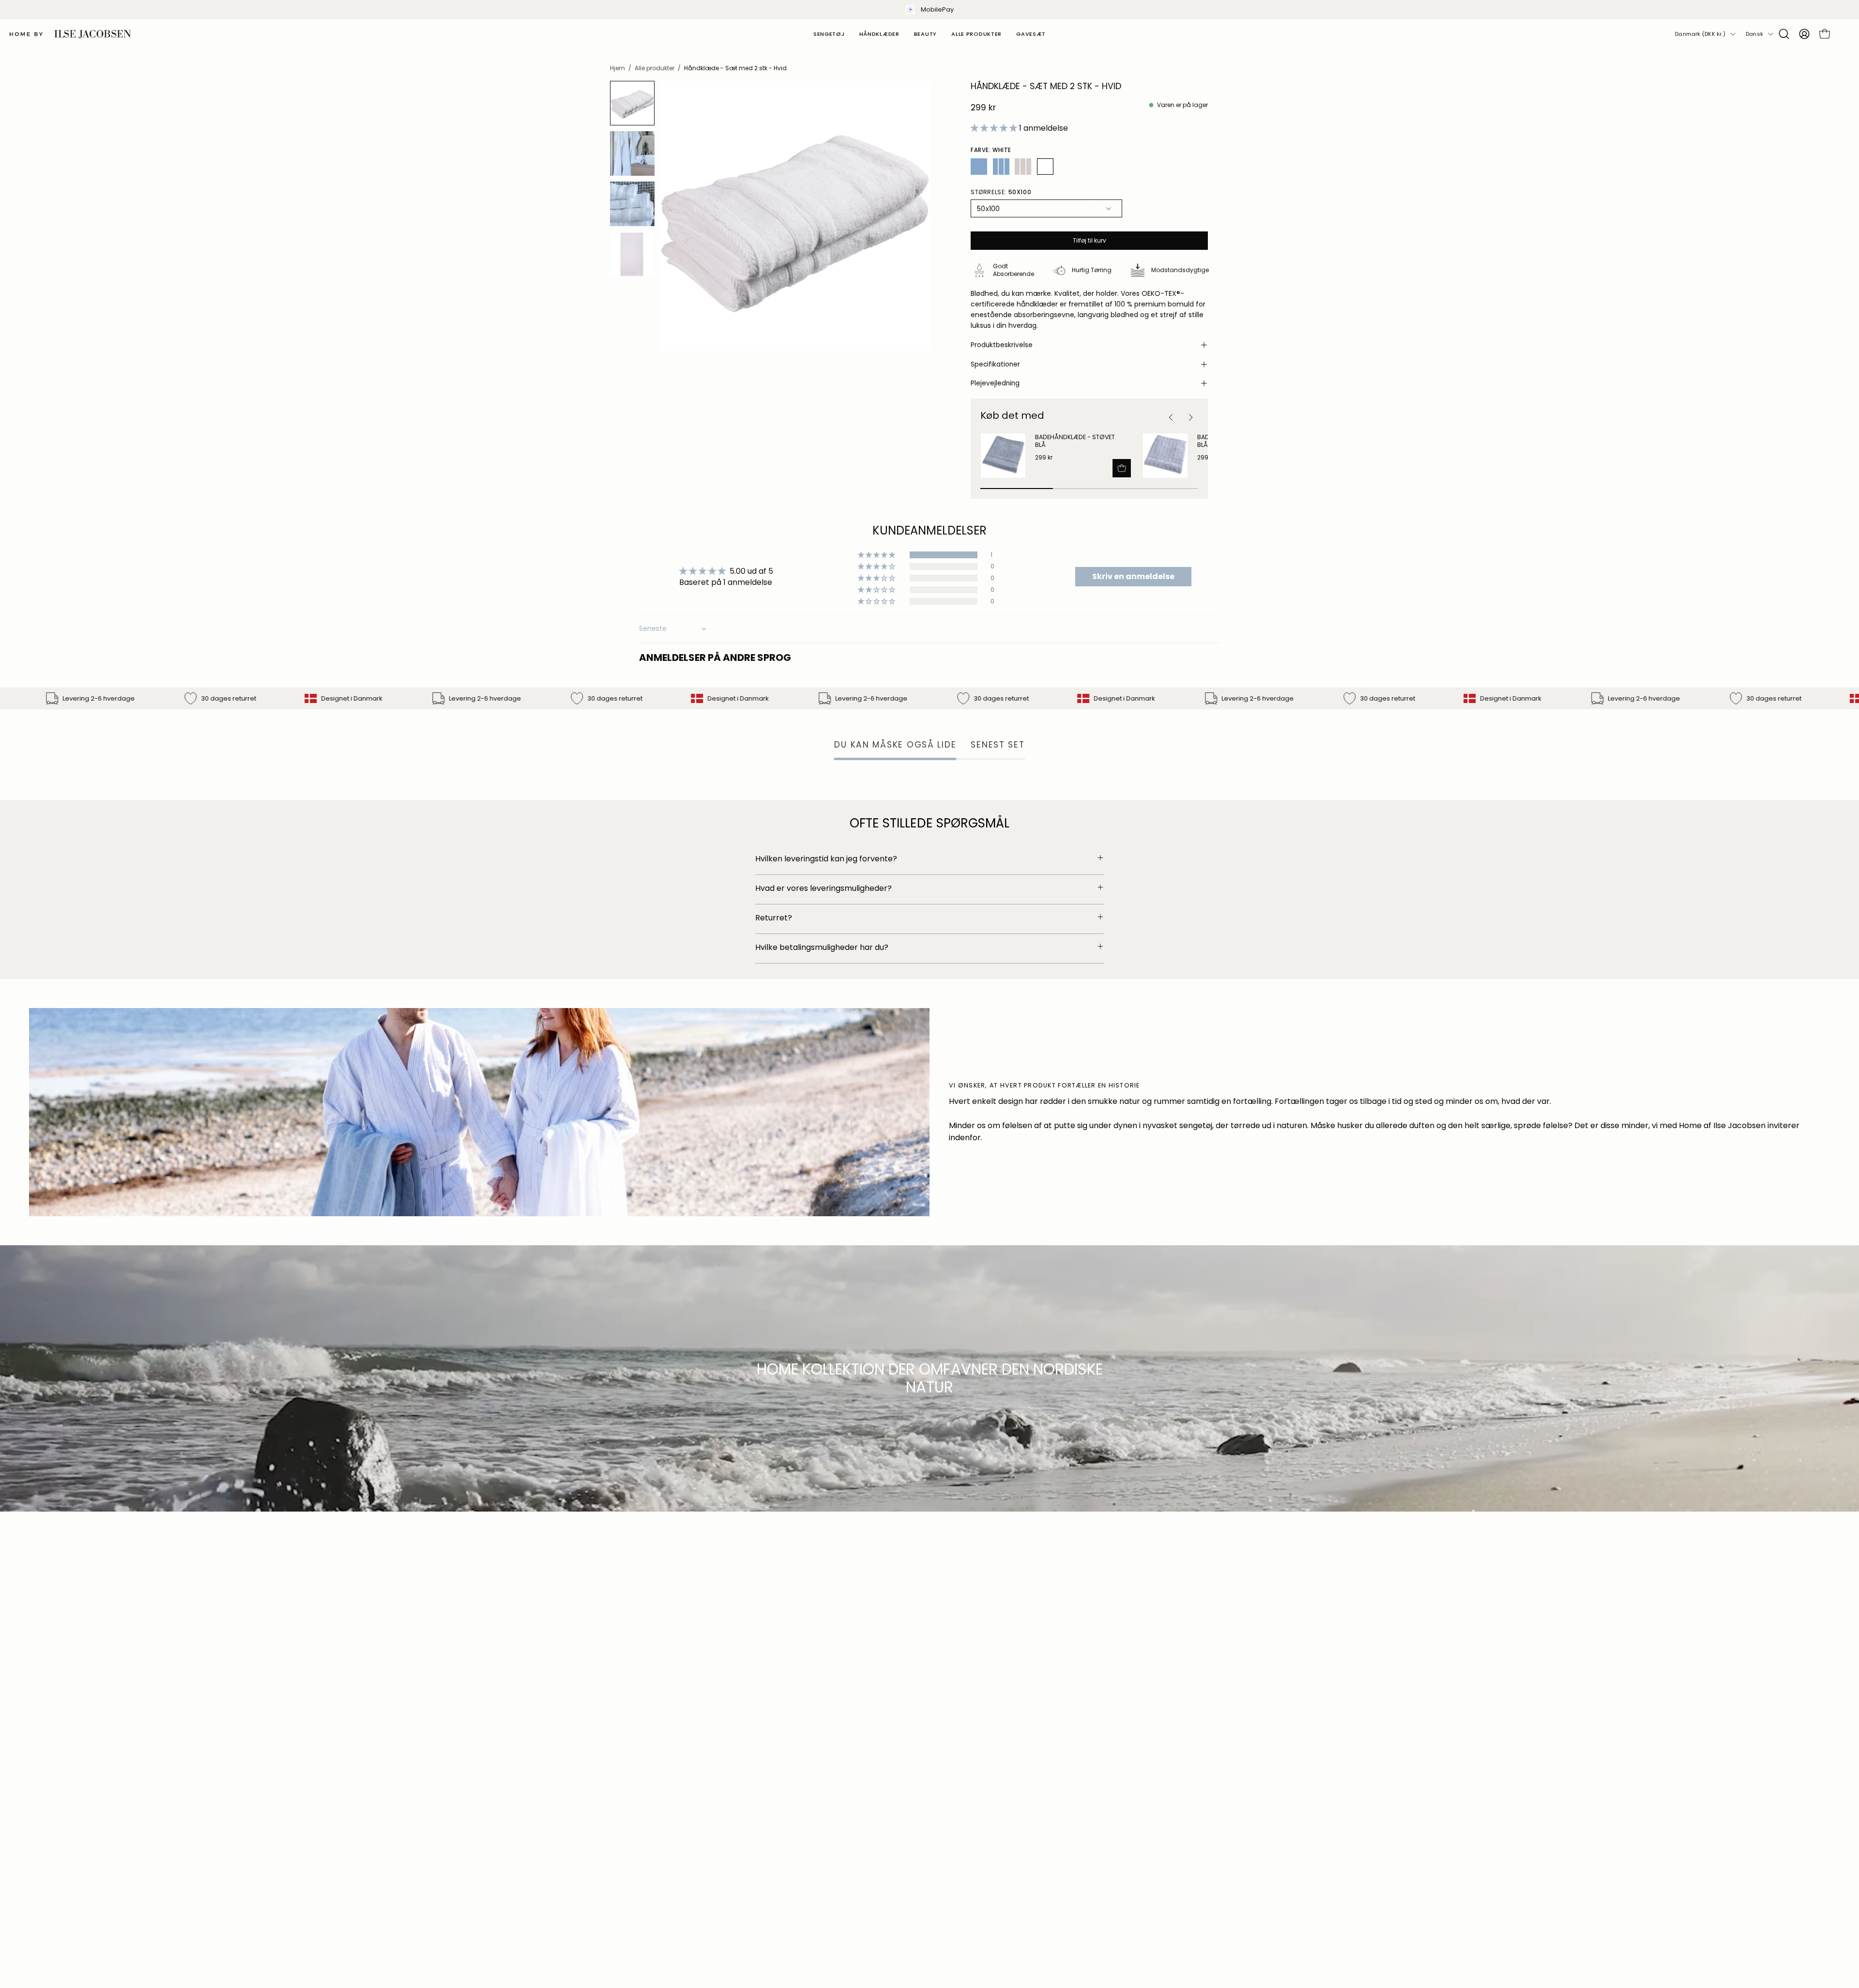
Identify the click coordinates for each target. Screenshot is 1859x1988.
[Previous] (1171, 418)
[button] (1784, 34)
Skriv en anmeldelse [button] (1133, 576)
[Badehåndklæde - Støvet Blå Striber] (1165, 456)
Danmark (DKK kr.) (1700, 34)
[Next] (1190, 418)
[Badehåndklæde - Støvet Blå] (1003, 456)
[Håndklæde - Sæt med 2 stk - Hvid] (632, 103)
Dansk (1754, 34)
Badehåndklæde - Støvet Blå (1075, 441)
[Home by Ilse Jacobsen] (70, 34)
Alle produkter (655, 68)
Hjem (617, 68)
